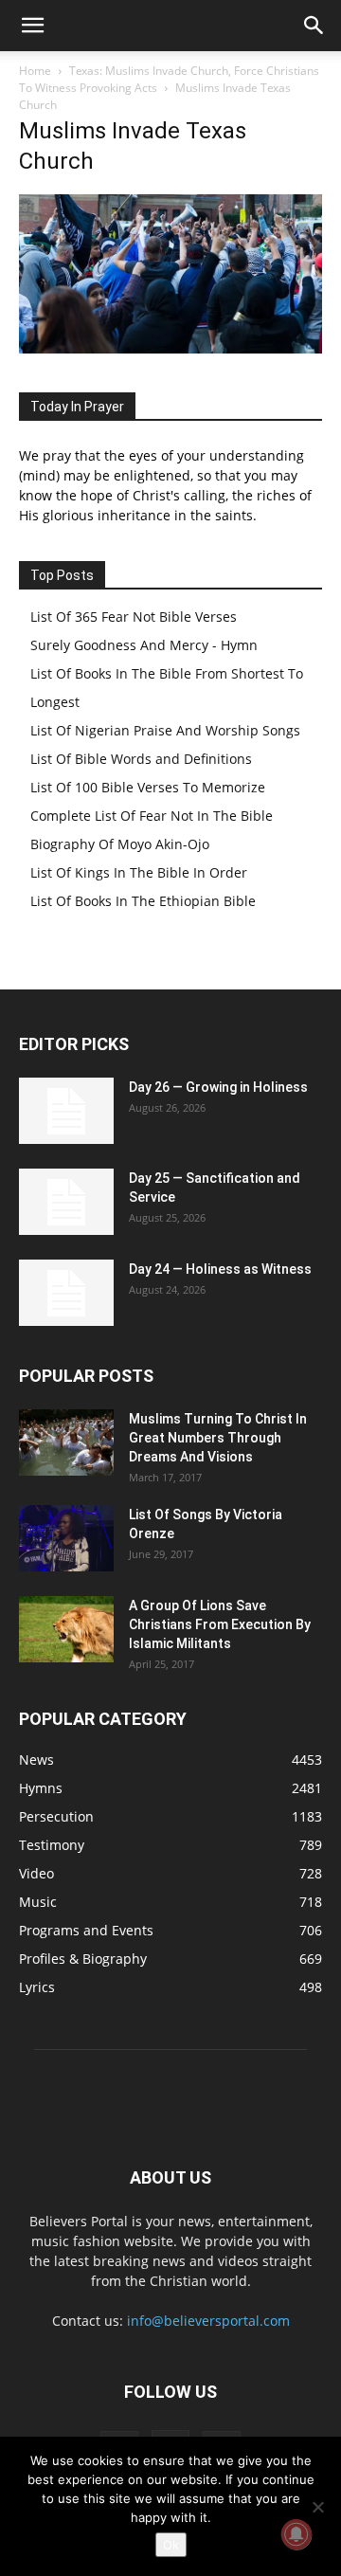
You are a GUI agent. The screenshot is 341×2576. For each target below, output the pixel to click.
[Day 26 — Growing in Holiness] (66, 1111)
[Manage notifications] (296, 2534)
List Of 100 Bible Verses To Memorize (148, 787)
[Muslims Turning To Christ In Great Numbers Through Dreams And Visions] (66, 1442)
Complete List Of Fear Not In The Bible (152, 816)
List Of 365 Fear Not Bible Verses (134, 617)
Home (35, 71)
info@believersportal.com (208, 2321)
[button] (32, 26)
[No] (317, 2507)
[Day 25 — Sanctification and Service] (66, 1202)
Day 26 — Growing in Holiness (218, 1087)
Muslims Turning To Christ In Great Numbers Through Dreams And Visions (218, 1438)
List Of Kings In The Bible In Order (139, 872)
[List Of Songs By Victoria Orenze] (66, 1538)
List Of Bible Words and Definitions (141, 759)
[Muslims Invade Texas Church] (170, 348)
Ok (171, 2545)
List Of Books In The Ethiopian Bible (143, 901)
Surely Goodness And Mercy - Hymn (144, 645)
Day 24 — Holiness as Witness (220, 1269)
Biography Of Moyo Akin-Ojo (120, 844)
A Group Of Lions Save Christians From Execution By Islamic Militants (220, 1624)
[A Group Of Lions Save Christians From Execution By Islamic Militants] (66, 1629)
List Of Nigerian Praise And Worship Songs (165, 730)
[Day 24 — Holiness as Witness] (66, 1293)
